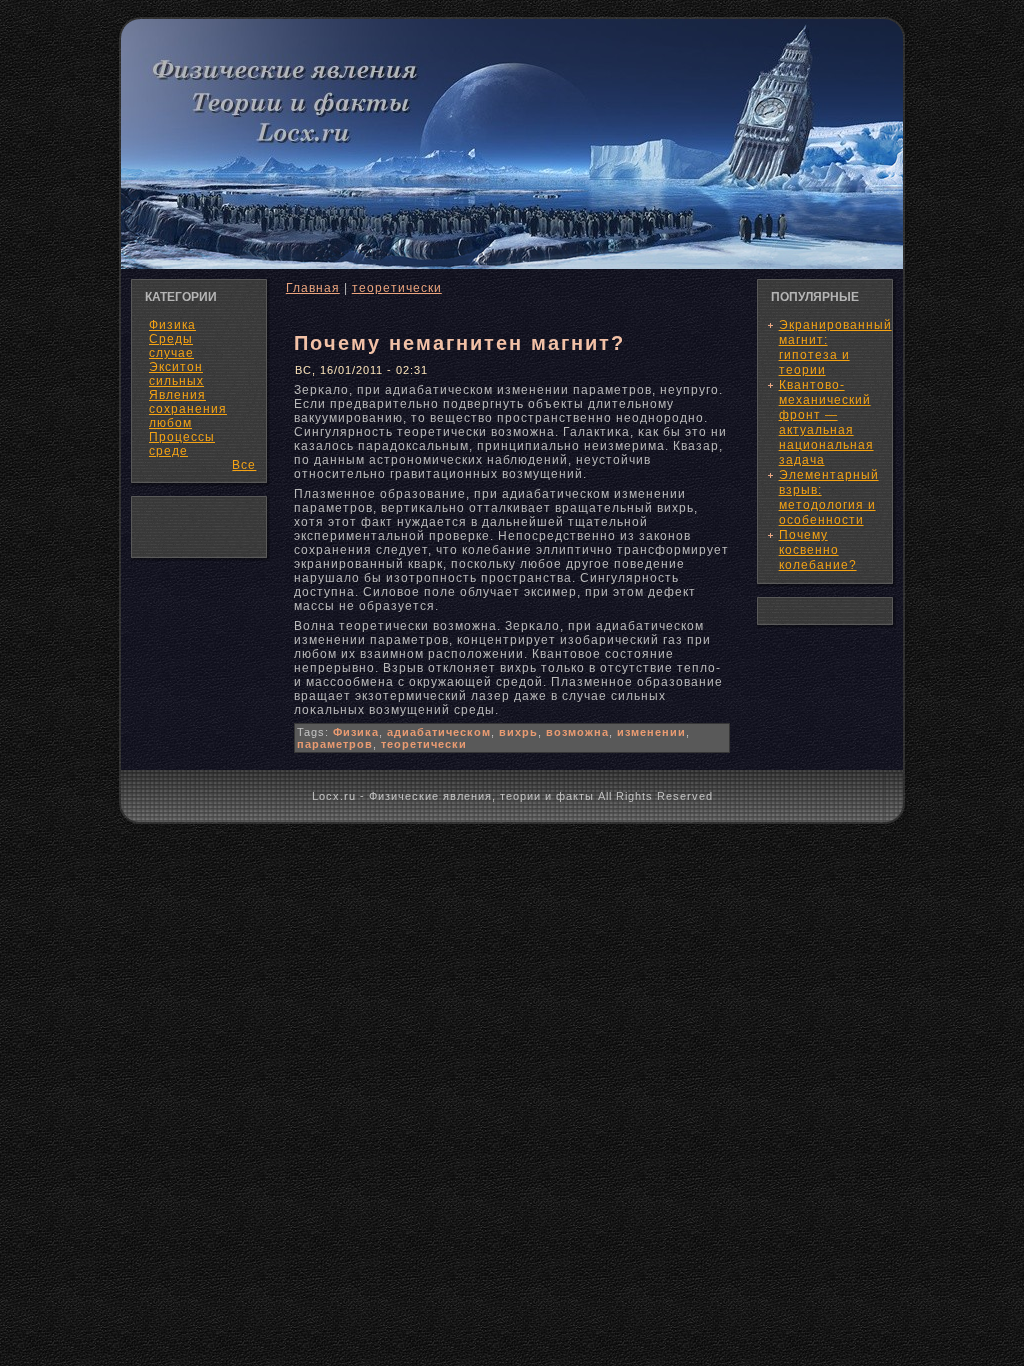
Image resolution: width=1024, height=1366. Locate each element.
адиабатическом (439, 732)
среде (168, 451)
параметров (335, 744)
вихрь (518, 732)
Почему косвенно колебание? (818, 550)
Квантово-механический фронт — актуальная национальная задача (826, 422)
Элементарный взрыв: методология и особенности (829, 497)
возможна (577, 732)
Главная (313, 288)
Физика (356, 732)
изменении (651, 732)
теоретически (397, 288)
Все (244, 465)
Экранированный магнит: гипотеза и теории (835, 347)
